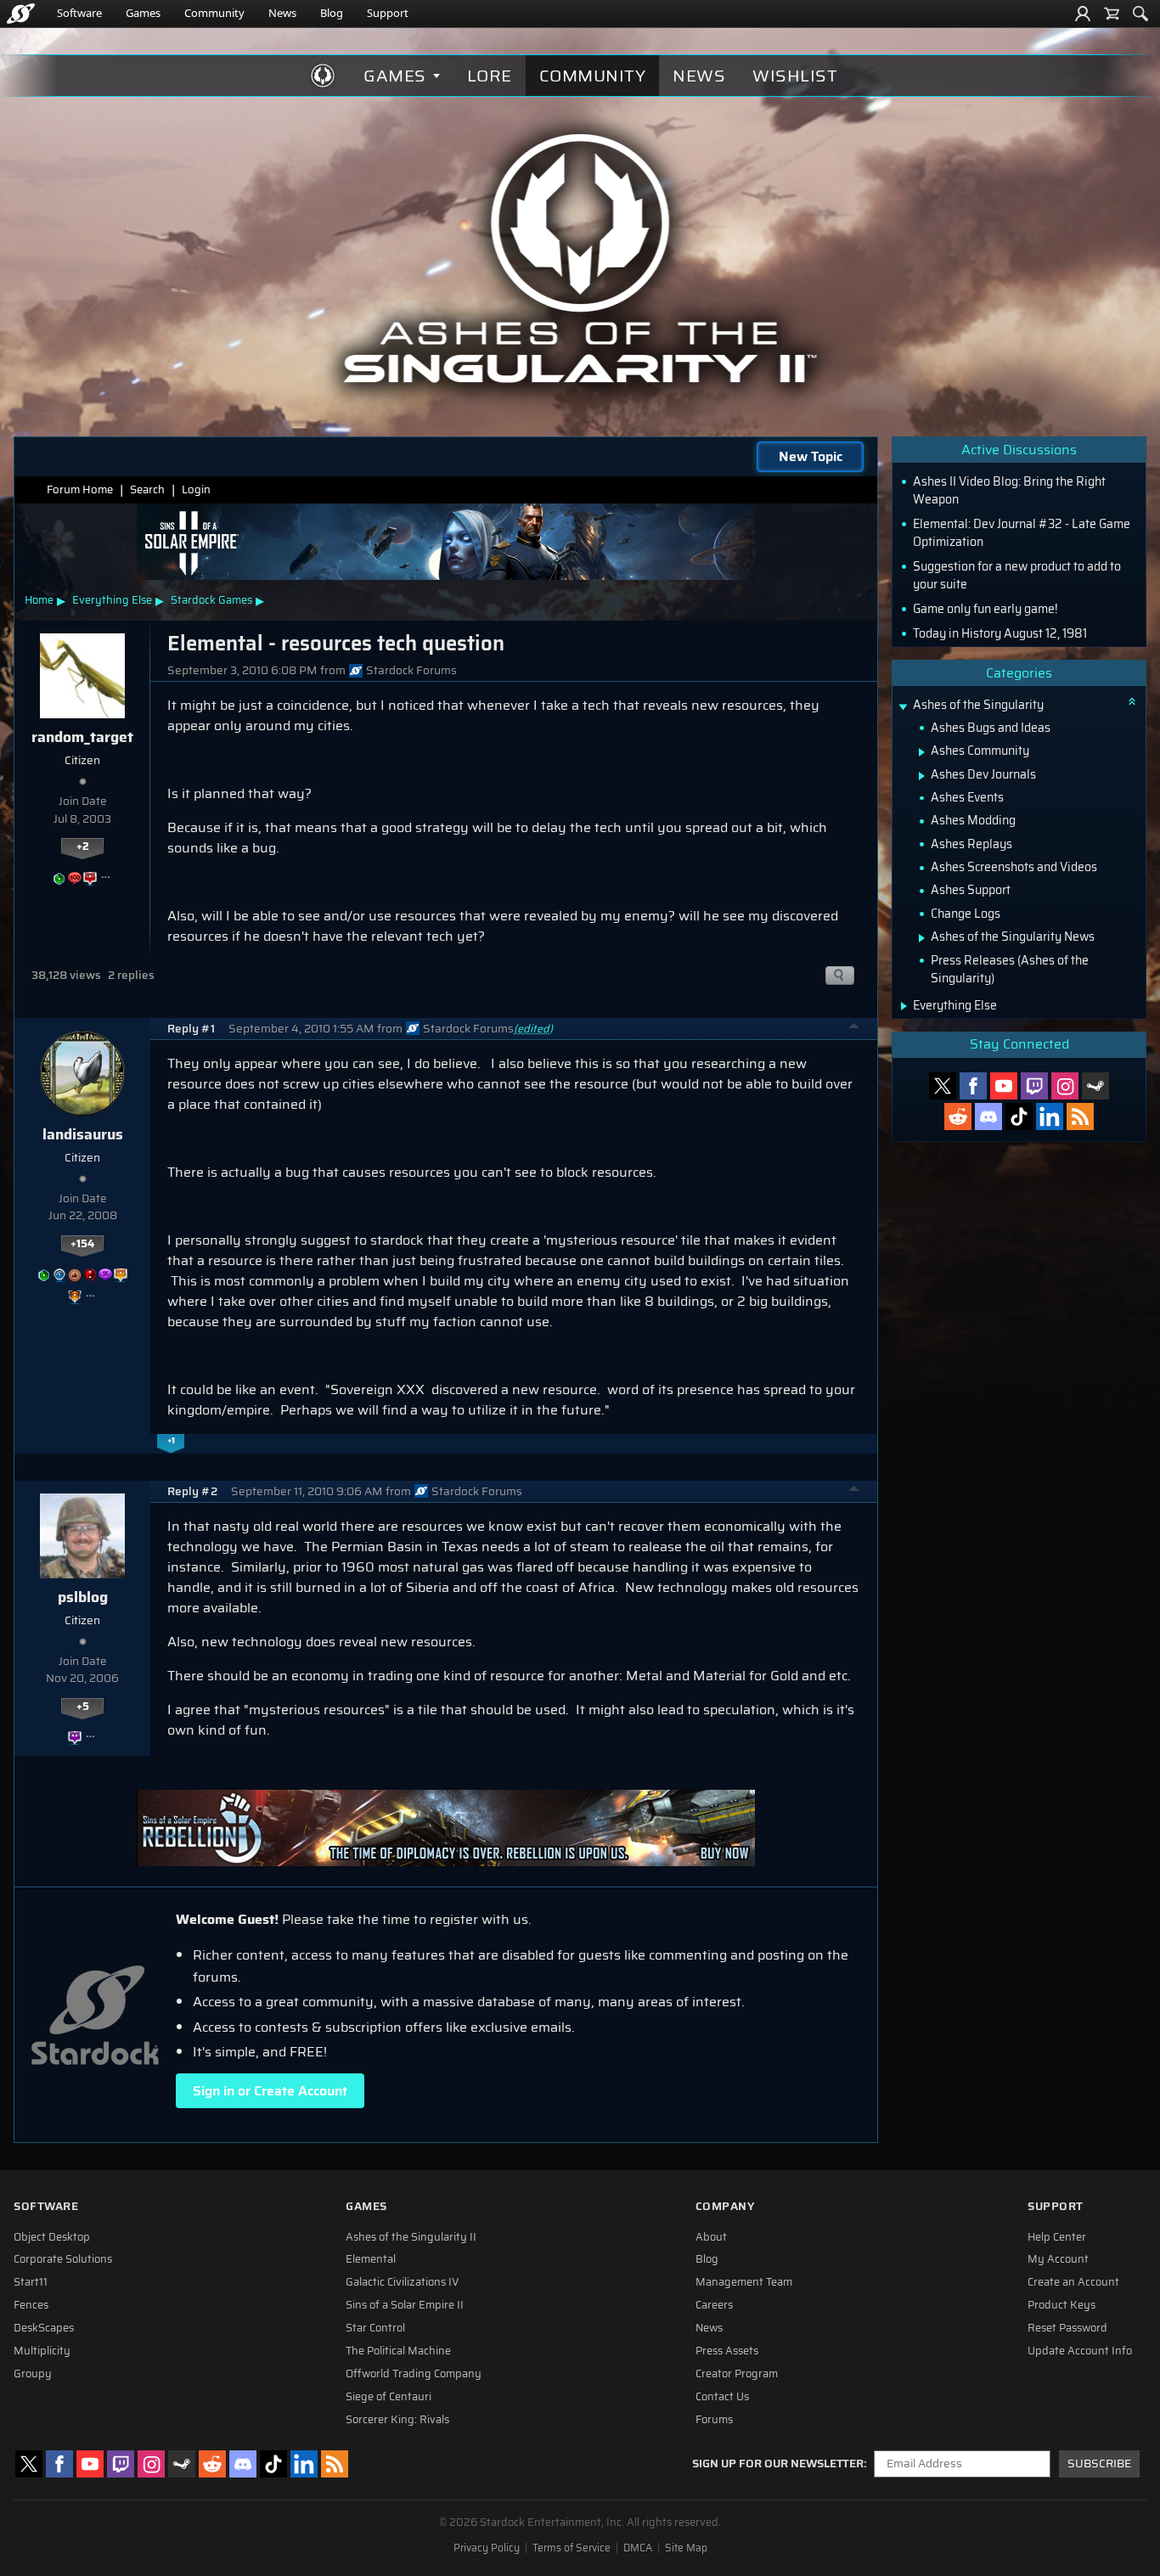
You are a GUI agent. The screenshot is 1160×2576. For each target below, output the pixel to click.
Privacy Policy (487, 2548)
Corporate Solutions (63, 2259)
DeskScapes (44, 2328)
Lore (490, 76)
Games (143, 13)
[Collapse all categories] (1132, 701)
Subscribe (1099, 2464)
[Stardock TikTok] (1019, 1116)
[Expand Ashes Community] (922, 752)
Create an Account (1073, 2282)
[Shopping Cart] (1112, 14)
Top (854, 1028)
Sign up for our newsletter (778, 2464)
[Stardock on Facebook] (973, 1086)
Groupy (33, 2374)
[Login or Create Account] (1083, 14)
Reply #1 (191, 1029)
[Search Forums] (1140, 14)
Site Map (686, 2548)
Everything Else (112, 600)
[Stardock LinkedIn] (1050, 1116)
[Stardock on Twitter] (943, 1086)
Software (79, 13)
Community (214, 13)
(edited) (533, 1029)
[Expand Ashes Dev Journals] (922, 776)
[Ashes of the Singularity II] (580, 258)
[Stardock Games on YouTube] (1004, 1086)
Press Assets (727, 2351)
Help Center (1057, 2237)
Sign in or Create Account (270, 2091)
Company (725, 2206)
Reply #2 (192, 1491)
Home (39, 600)
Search (147, 489)
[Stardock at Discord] (988, 1116)
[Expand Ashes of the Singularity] (903, 707)
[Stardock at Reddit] (958, 1116)
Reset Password (1067, 2328)
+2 (83, 846)
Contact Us (722, 2397)
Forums (714, 2420)
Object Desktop (52, 2237)
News (282, 13)
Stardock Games (211, 600)
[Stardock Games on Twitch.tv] (1034, 1086)
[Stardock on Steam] (1095, 1086)
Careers (714, 2305)
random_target (82, 737)
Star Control (375, 2328)
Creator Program (737, 2374)
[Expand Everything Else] (904, 1006)
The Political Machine (398, 2351)
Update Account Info (1080, 2351)
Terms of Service (572, 2548)
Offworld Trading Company (414, 2374)
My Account (1058, 2259)
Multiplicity (42, 2351)
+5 (83, 1707)
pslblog (83, 1597)
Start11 (31, 2282)
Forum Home (80, 489)
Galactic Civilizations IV (403, 2282)
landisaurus (83, 1134)
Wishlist (795, 76)
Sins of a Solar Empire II (405, 2305)
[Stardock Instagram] (1065, 1086)
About (711, 2237)
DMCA (638, 2548)
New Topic (811, 456)
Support (388, 13)
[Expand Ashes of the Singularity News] (922, 938)
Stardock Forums (411, 670)
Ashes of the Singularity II (411, 2237)
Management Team (744, 2282)
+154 (82, 1244)
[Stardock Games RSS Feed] (1080, 1116)
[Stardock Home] (21, 14)
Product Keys (1061, 2305)
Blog (332, 13)
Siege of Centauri (389, 2397)
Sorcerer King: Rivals (397, 2420)
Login (196, 489)
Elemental (371, 2259)
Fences (31, 2305)
